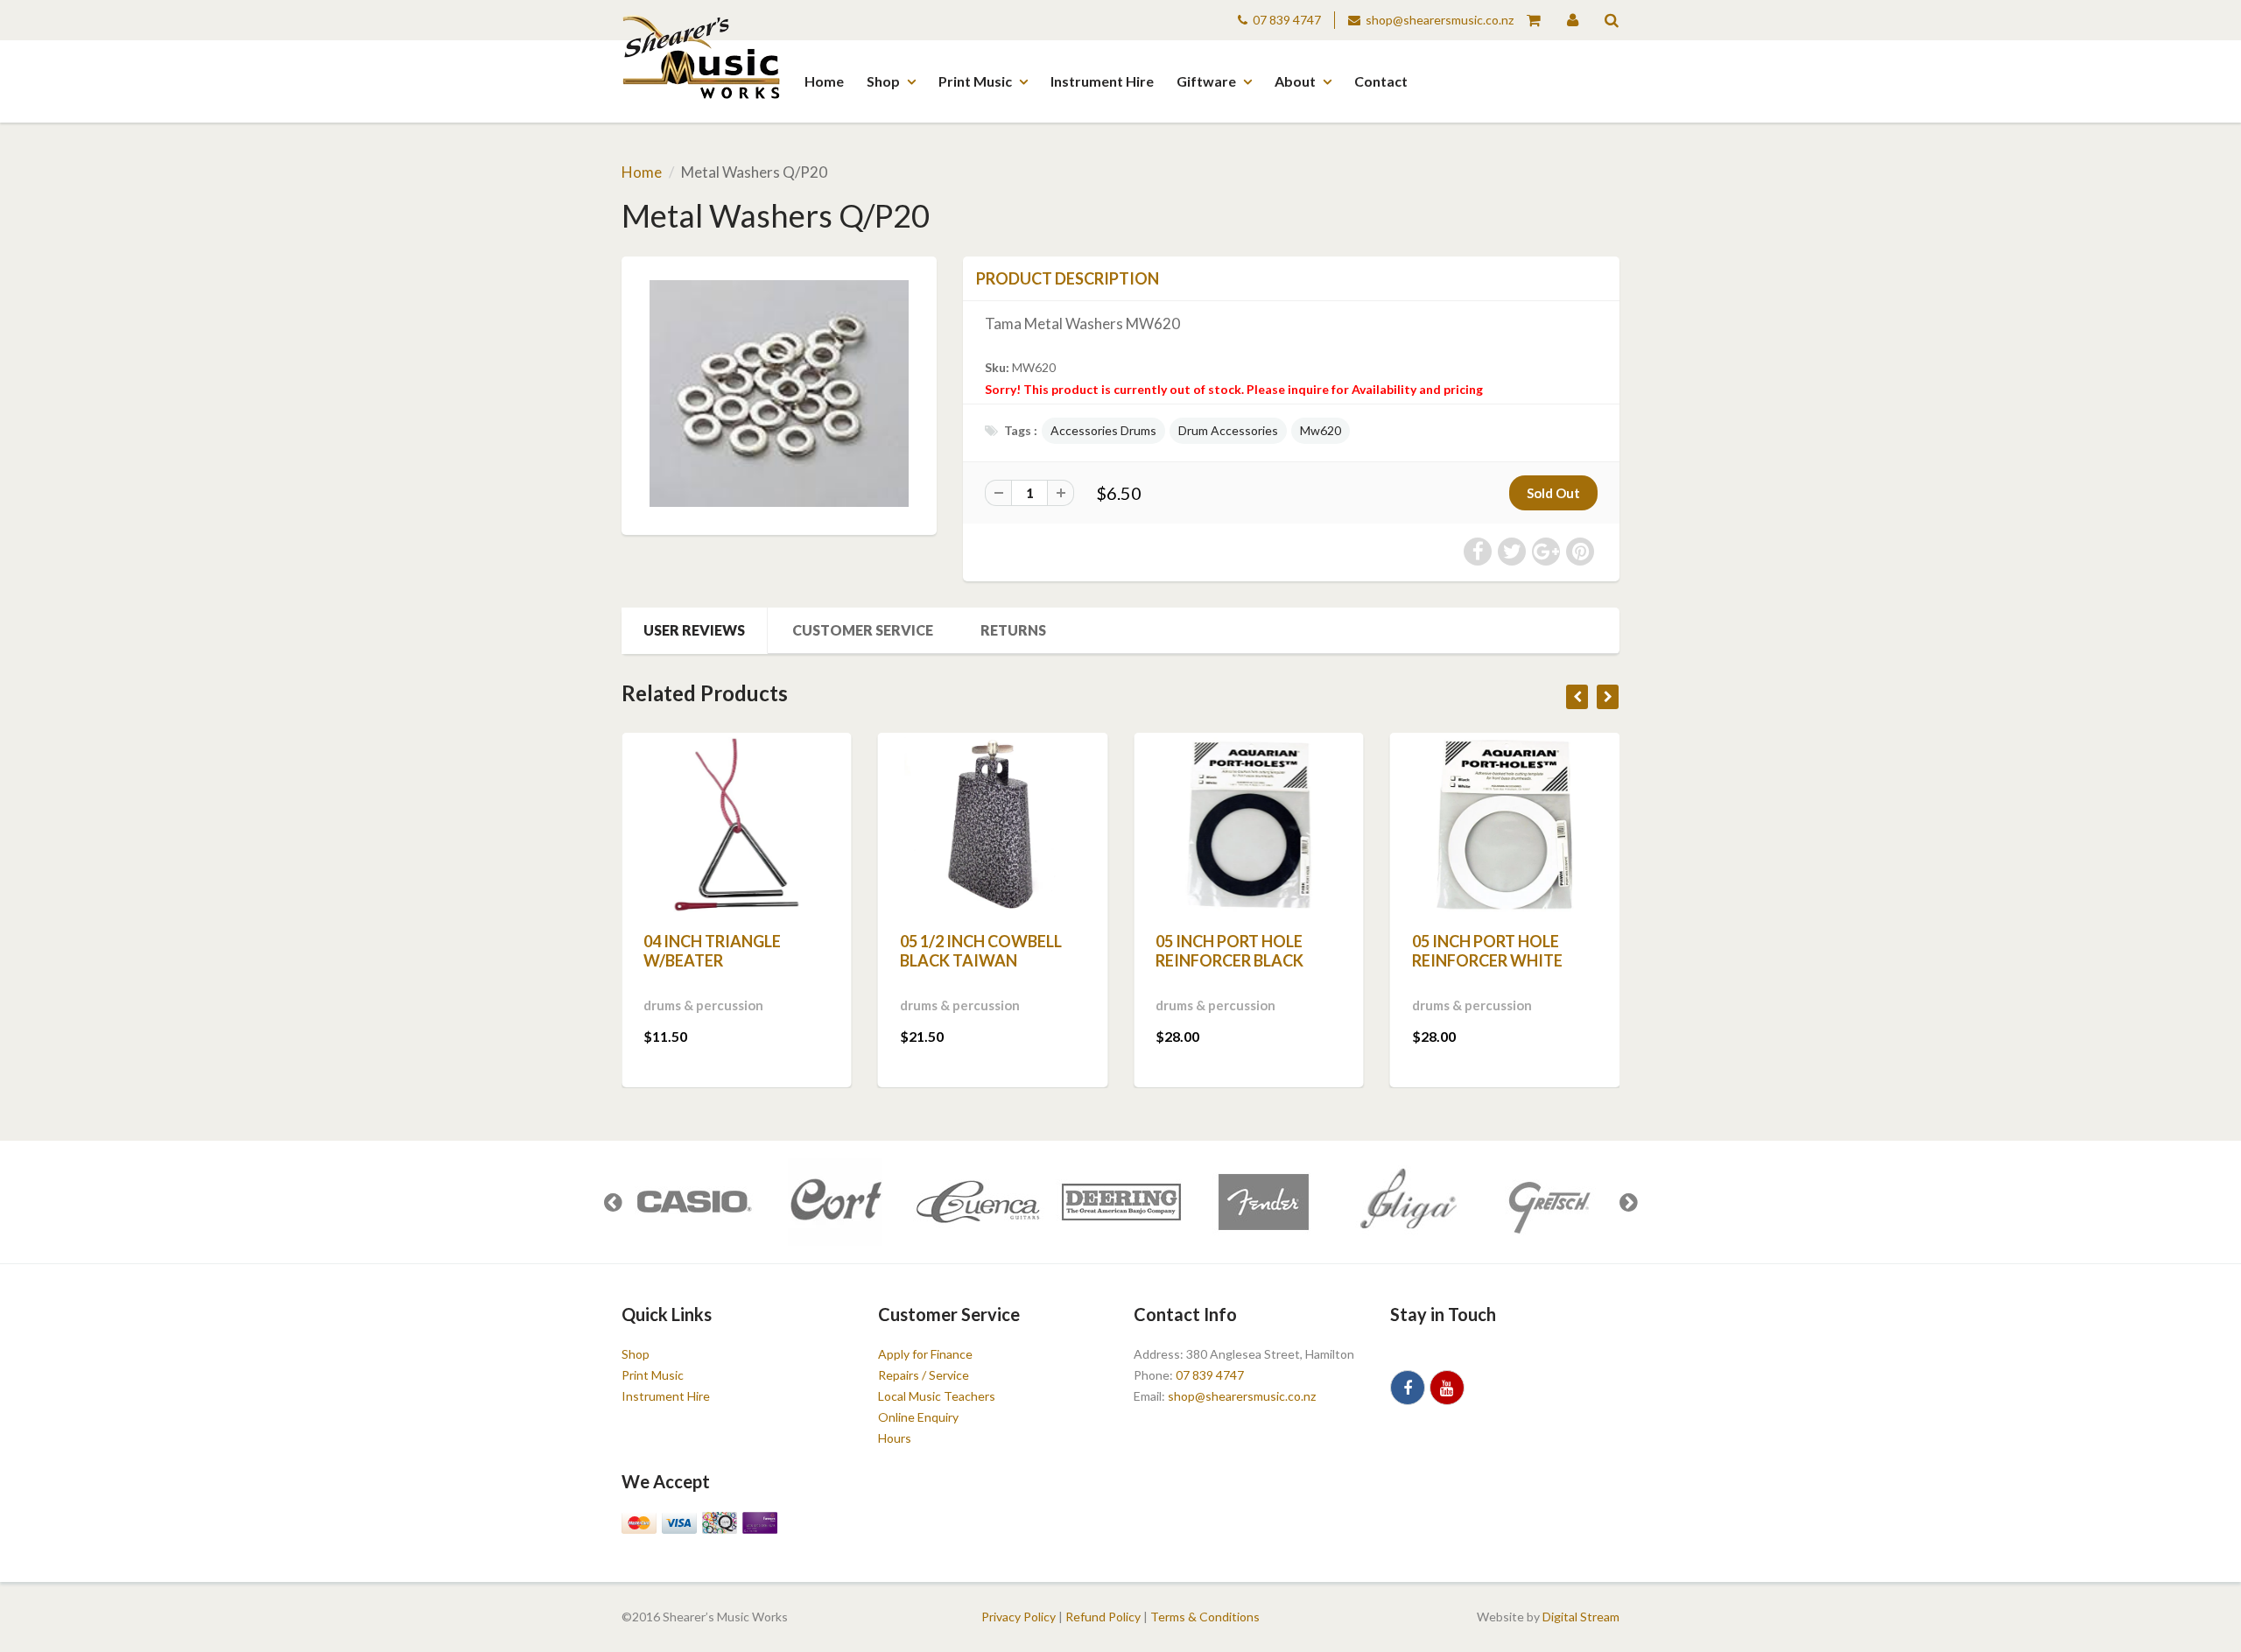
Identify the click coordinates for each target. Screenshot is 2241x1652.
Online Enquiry (918, 1417)
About (1295, 81)
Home (824, 81)
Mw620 (1321, 430)
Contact (1381, 81)
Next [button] (1628, 1202)
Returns (1013, 630)
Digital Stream (1581, 1617)
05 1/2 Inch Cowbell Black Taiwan (981, 951)
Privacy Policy (1019, 1617)
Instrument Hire (1102, 81)
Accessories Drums (1103, 430)
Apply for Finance (925, 1354)
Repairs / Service (924, 1375)
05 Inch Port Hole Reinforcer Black (1229, 951)
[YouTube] (1447, 1388)
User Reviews (694, 630)
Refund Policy (1103, 1617)
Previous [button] (613, 1202)
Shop (883, 81)
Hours (895, 1438)
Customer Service (863, 630)
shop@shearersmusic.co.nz (1440, 20)
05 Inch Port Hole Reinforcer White (1487, 951)
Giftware (1206, 81)
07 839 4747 (1287, 20)
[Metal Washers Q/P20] (779, 394)
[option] (693, 1202)
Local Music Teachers (937, 1396)
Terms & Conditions (1205, 1617)
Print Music (975, 81)
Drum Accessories (1228, 430)
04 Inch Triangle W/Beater (712, 951)
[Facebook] (1408, 1388)
